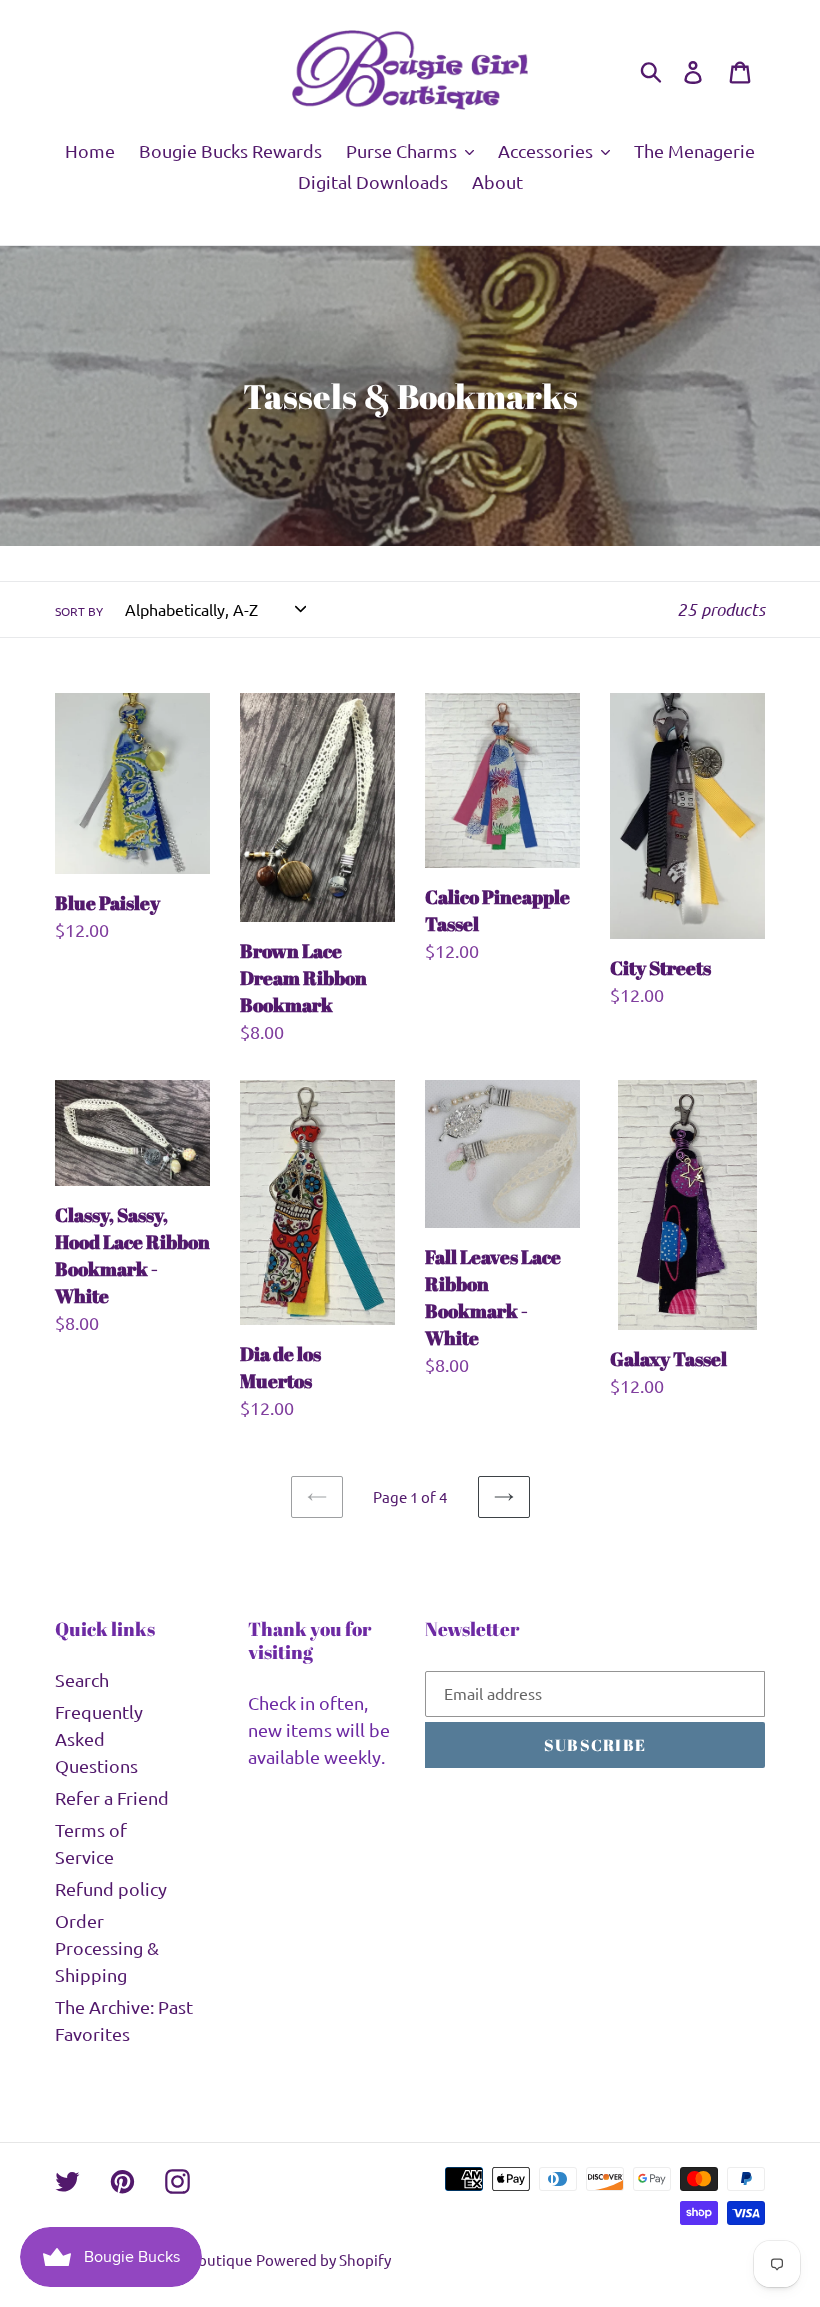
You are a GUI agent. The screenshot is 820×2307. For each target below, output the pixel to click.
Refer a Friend (112, 1797)
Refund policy (111, 1888)
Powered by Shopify (323, 2259)
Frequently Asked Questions (99, 1738)
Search (82, 1679)
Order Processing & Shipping (107, 1947)
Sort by (79, 611)
